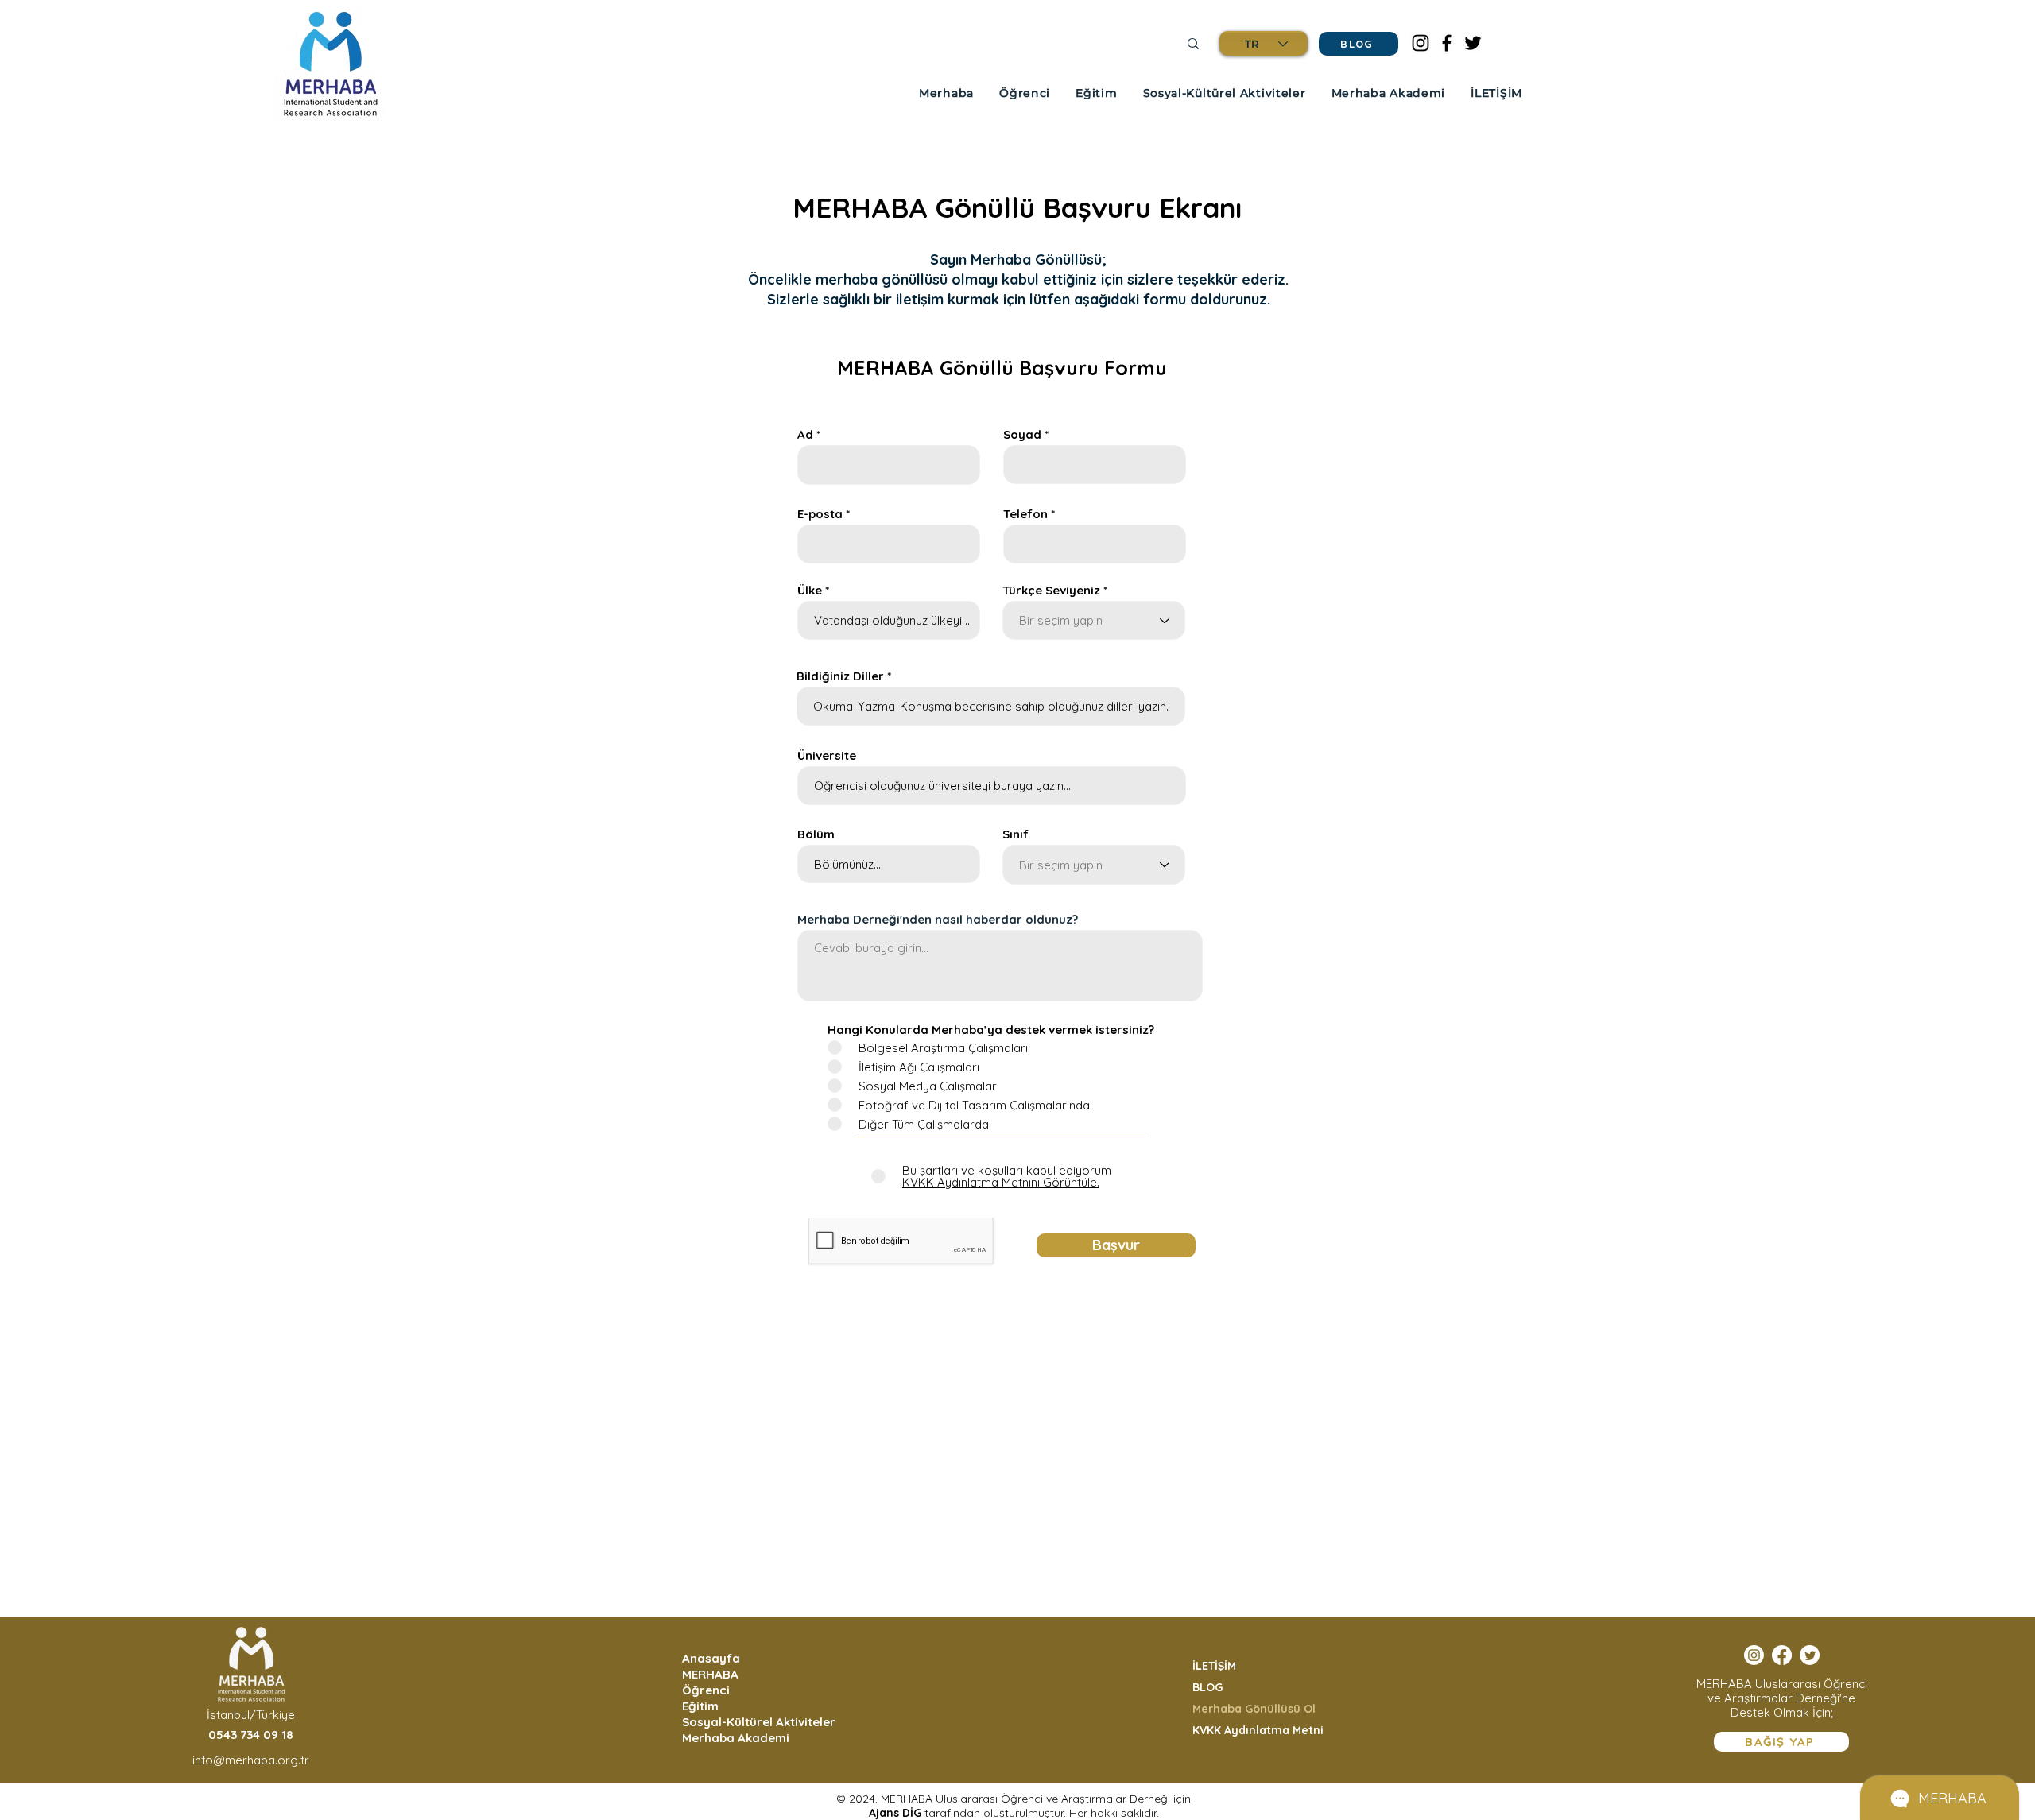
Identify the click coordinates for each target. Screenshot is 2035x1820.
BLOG (1207, 1687)
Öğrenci (706, 1690)
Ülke (810, 590)
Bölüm (816, 834)
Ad (805, 434)
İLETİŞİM (1214, 1666)
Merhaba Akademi (736, 1738)
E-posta (820, 514)
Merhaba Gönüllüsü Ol (1254, 1709)
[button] (946, 93)
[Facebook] (1447, 43)
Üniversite (827, 755)
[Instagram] (1421, 43)
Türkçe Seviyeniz (1051, 590)
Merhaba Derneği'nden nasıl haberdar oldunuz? (938, 919)
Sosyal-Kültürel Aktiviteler (756, 1722)
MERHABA (710, 1674)
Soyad (1022, 434)
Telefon (1025, 514)
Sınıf (1016, 834)
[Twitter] (1473, 43)
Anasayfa (711, 1658)
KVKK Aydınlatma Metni (1258, 1730)
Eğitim (700, 1706)
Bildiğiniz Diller (840, 676)
